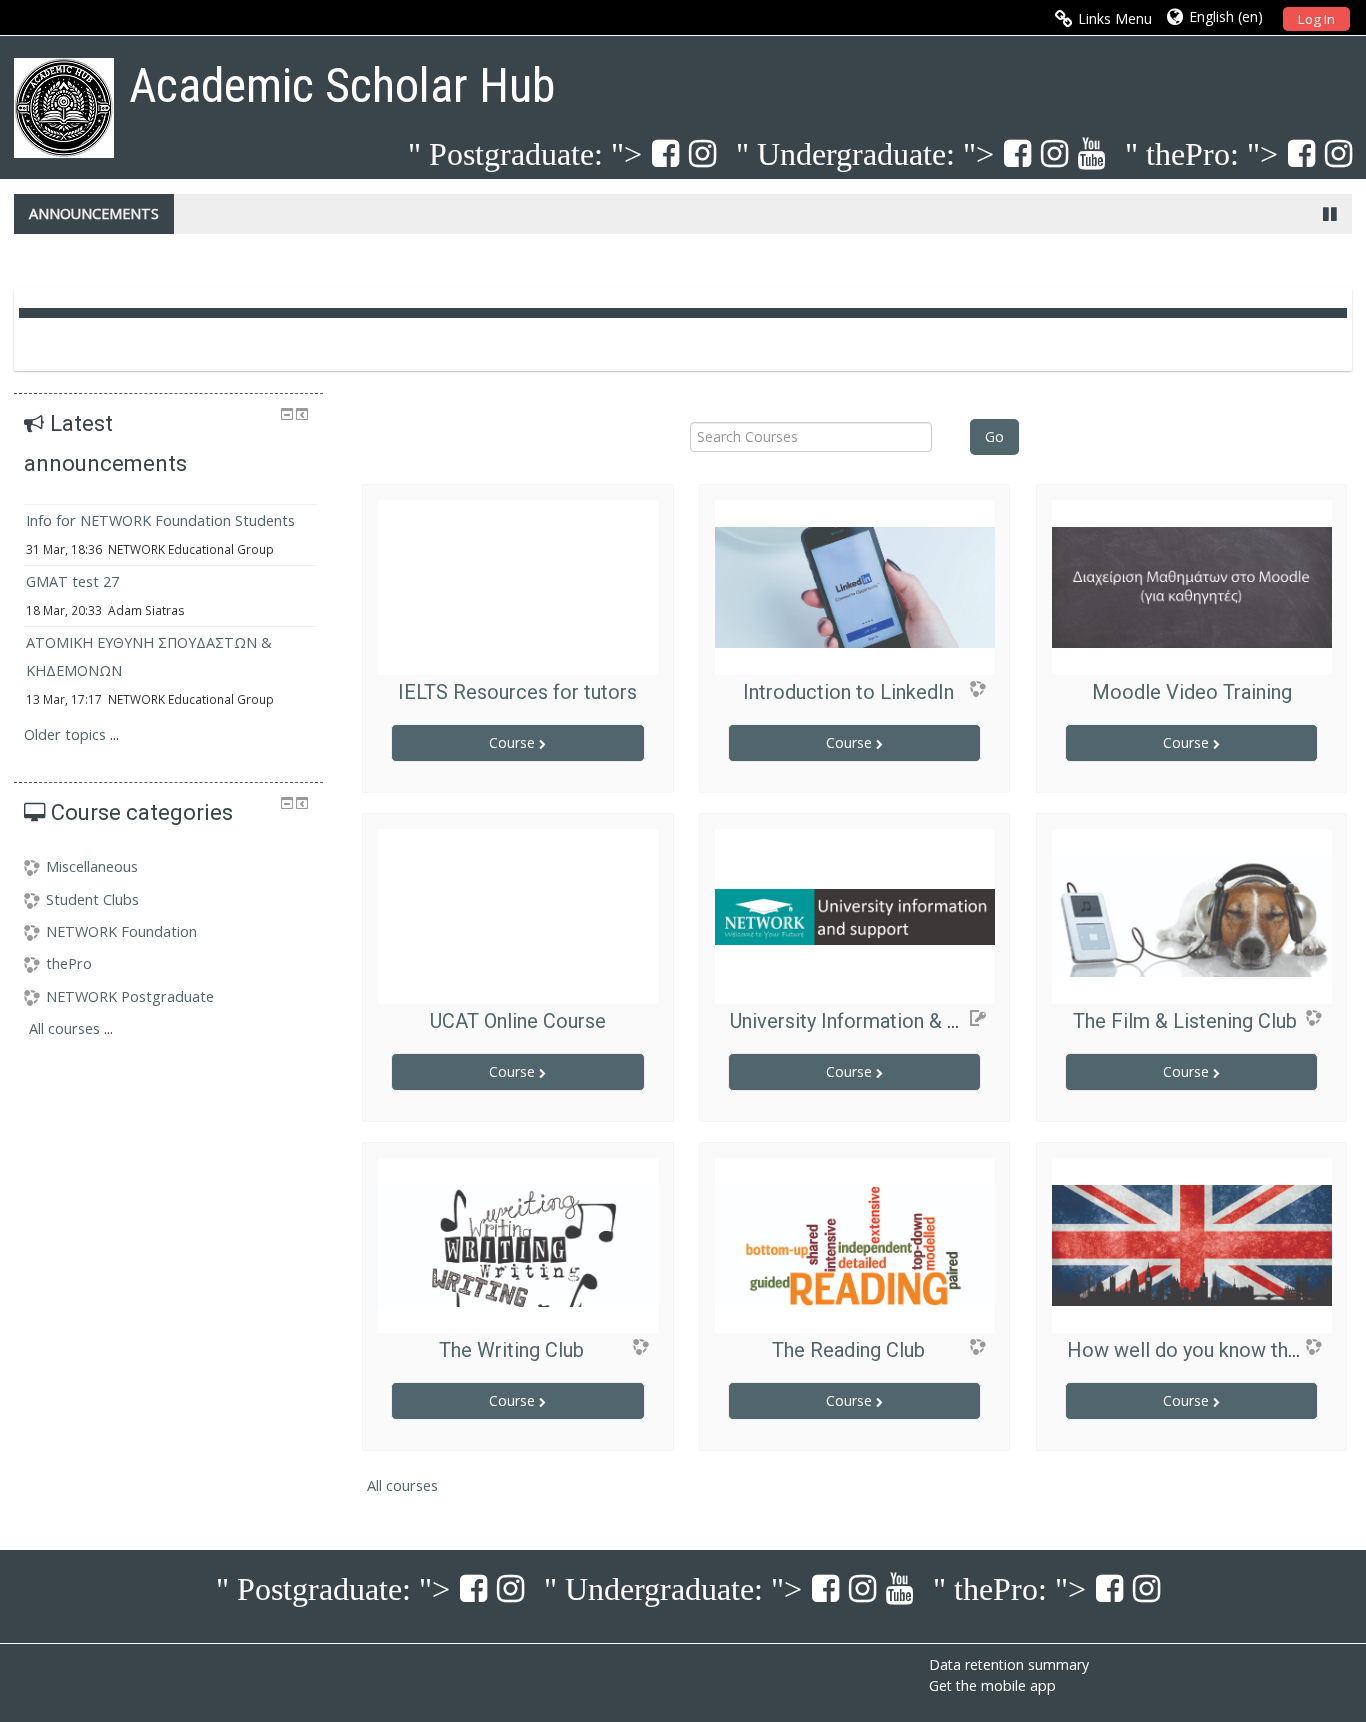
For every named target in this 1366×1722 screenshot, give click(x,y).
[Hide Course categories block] (287, 803)
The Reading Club (848, 1350)
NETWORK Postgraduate (130, 996)
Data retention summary (1009, 1664)
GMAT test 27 (72, 581)
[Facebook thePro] (1296, 152)
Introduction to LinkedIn (848, 692)
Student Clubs (92, 899)
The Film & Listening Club (1185, 1021)
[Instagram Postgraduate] (697, 152)
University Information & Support (873, 1021)
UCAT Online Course (518, 1021)
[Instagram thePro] (1333, 152)
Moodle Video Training (1192, 692)
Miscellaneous (92, 866)
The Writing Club (511, 1350)
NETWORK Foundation (121, 931)
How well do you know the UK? (1203, 1350)
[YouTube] (1086, 152)
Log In (1316, 19)
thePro (69, 963)
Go (994, 436)
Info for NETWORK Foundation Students (160, 520)
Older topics (65, 734)
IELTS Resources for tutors (517, 692)
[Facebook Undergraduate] (1012, 152)
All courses (402, 1485)
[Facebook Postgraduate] (660, 152)
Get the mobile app (992, 1685)
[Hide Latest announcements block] (287, 414)
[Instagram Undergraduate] (1049, 152)
